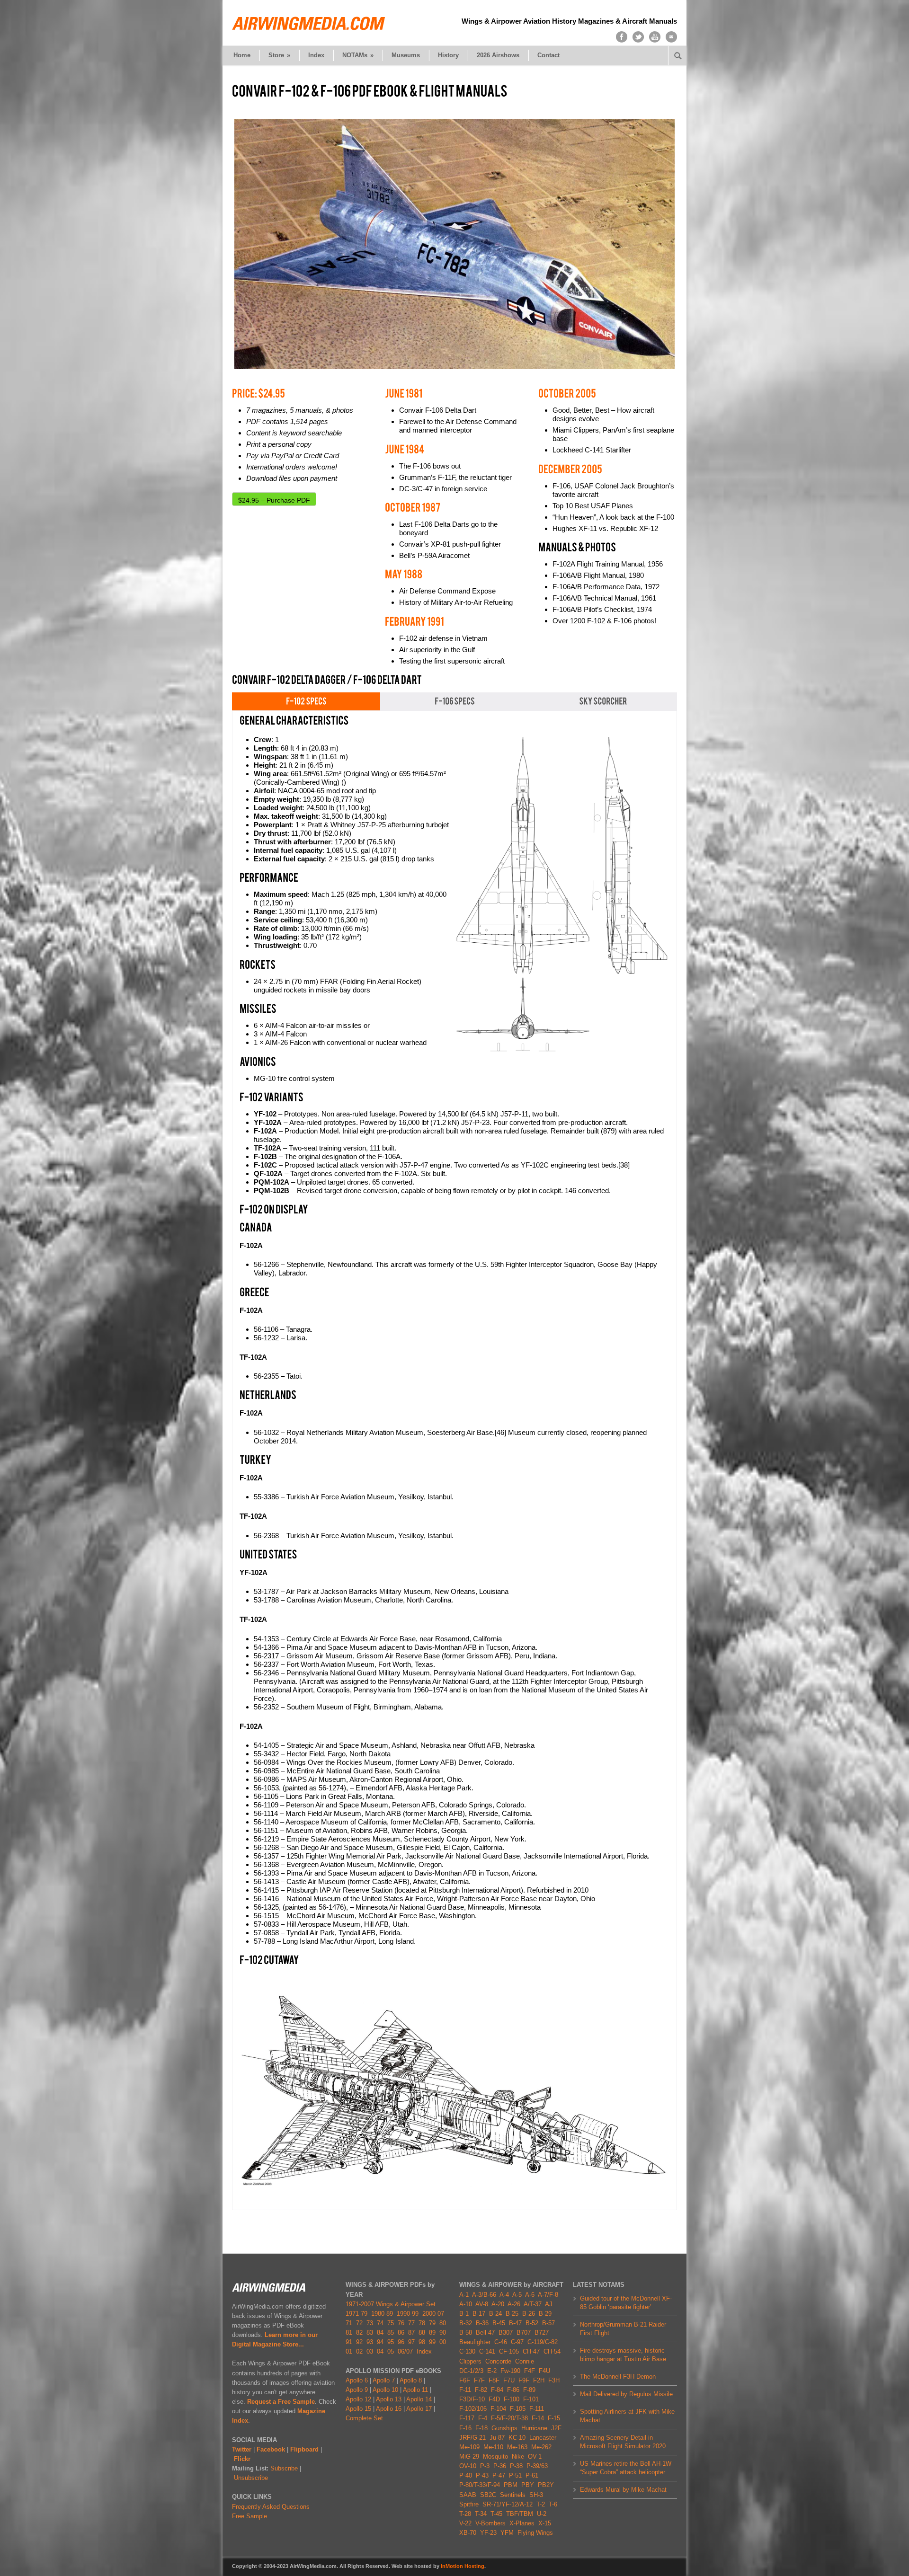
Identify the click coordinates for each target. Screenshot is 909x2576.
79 (432, 2323)
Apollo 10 (385, 2390)
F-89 (529, 2390)
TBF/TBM (520, 2514)
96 (401, 2342)
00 (443, 2342)
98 (422, 2342)
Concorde (498, 2361)
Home (242, 55)
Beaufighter (477, 2342)
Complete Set (364, 2418)
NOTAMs (358, 55)
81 (349, 2333)
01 (349, 2351)
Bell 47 (485, 2333)
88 (422, 2333)
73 (370, 2323)
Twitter (242, 2449)
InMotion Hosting (463, 2566)
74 (380, 2323)
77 (411, 2323)
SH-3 (536, 2495)
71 (349, 2323)
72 (359, 2323)
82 (359, 2333)
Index (316, 55)
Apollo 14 (419, 2399)
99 (432, 2342)
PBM (511, 2485)
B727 (542, 2333)
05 (391, 2351)
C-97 (517, 2342)
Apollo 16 (389, 2409)
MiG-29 (469, 2456)
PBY (528, 2485)
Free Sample (250, 2516)
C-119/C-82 (543, 2342)
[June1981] (404, 393)
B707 (524, 2333)
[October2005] (567, 393)
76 (401, 2323)
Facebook (271, 2449)
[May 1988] (404, 574)
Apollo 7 (384, 2380)
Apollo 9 (357, 2390)
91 (349, 2342)
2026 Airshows (498, 55)
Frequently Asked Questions (271, 2507)
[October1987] (413, 507)
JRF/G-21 (472, 2438)
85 (391, 2333)
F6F (465, 2380)
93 (370, 2342)
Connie (525, 2361)
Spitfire (469, 2504)
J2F (556, 2428)
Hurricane (534, 2428)
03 (370, 2351)
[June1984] (405, 449)
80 (443, 2323)
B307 (506, 2333)
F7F (479, 2380)
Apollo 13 (389, 2399)
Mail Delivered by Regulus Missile (626, 2394)
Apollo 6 (357, 2380)
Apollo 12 (358, 2399)
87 (411, 2333)
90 (443, 2333)
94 (380, 2342)
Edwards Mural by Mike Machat (623, 2490)
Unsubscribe (251, 2478)
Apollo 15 (358, 2409)
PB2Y (546, 2485)
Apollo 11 (415, 2390)
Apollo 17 (419, 2409)
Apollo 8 (411, 2380)
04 (380, 2351)
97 (411, 2342)
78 (422, 2323)
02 (359, 2351)
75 (391, 2323)
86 (401, 2333)
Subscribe (284, 2468)
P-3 (485, 2466)
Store (279, 55)
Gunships (504, 2428)
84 (380, 2333)
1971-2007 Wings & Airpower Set (391, 2304)
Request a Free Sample (281, 2402)
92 (359, 2342)
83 (370, 2333)
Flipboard (304, 2449)
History (448, 55)
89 (432, 2333)
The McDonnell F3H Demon (618, 2377)
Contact (548, 55)
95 (391, 2342)
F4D (494, 2399)
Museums (406, 55)
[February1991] (414, 621)
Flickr (242, 2459)
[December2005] (570, 469)
